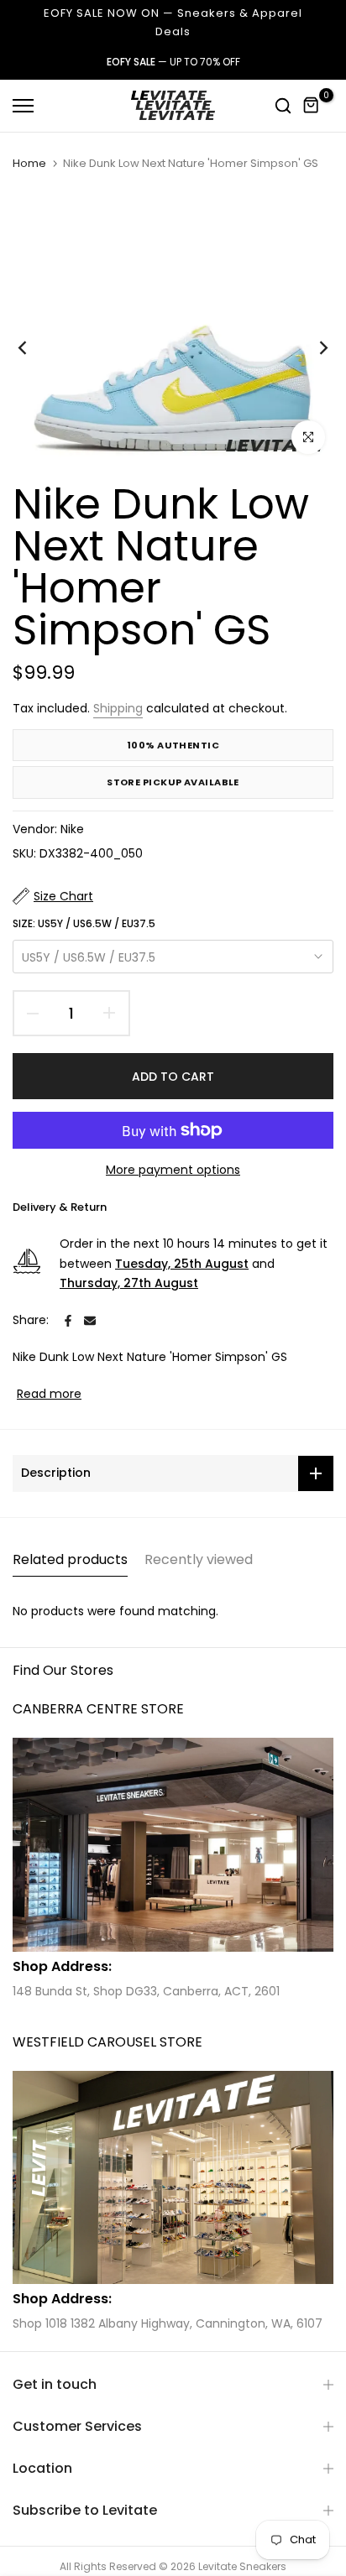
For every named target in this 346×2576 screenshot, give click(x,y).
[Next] (312, 348)
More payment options (173, 1170)
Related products (70, 1559)
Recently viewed (199, 1559)
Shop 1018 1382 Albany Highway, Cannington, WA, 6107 (168, 2323)
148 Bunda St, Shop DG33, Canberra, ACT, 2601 (146, 1991)
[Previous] (34, 348)
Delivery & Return (60, 1207)
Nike (72, 829)
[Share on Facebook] (68, 1321)
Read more (49, 1394)
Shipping (118, 708)
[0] (312, 106)
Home (29, 164)
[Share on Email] (90, 1321)
